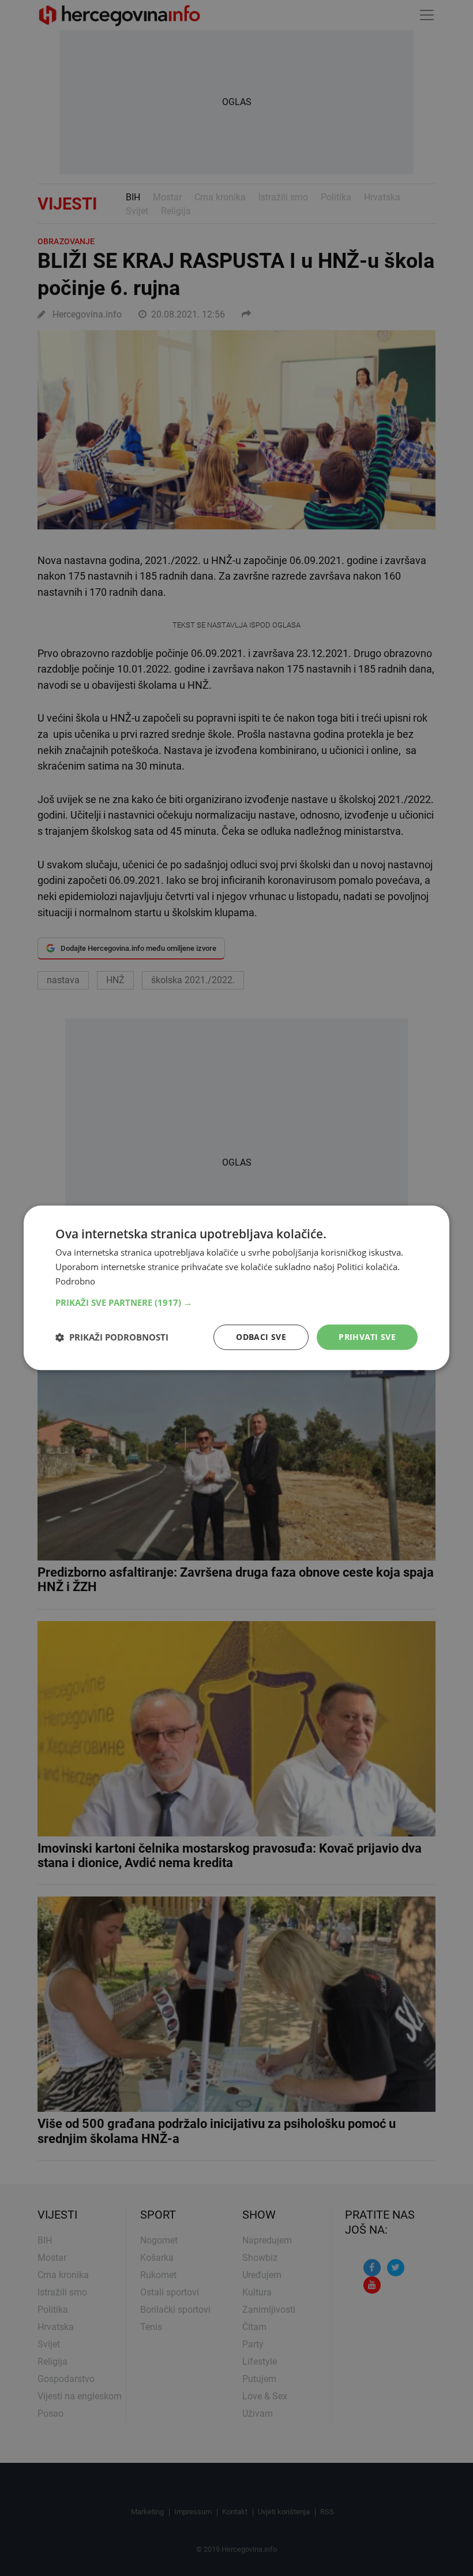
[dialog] (236, 1288)
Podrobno (75, 1281)
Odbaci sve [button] (261, 1337)
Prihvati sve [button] (367, 1337)
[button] (236, 1302)
